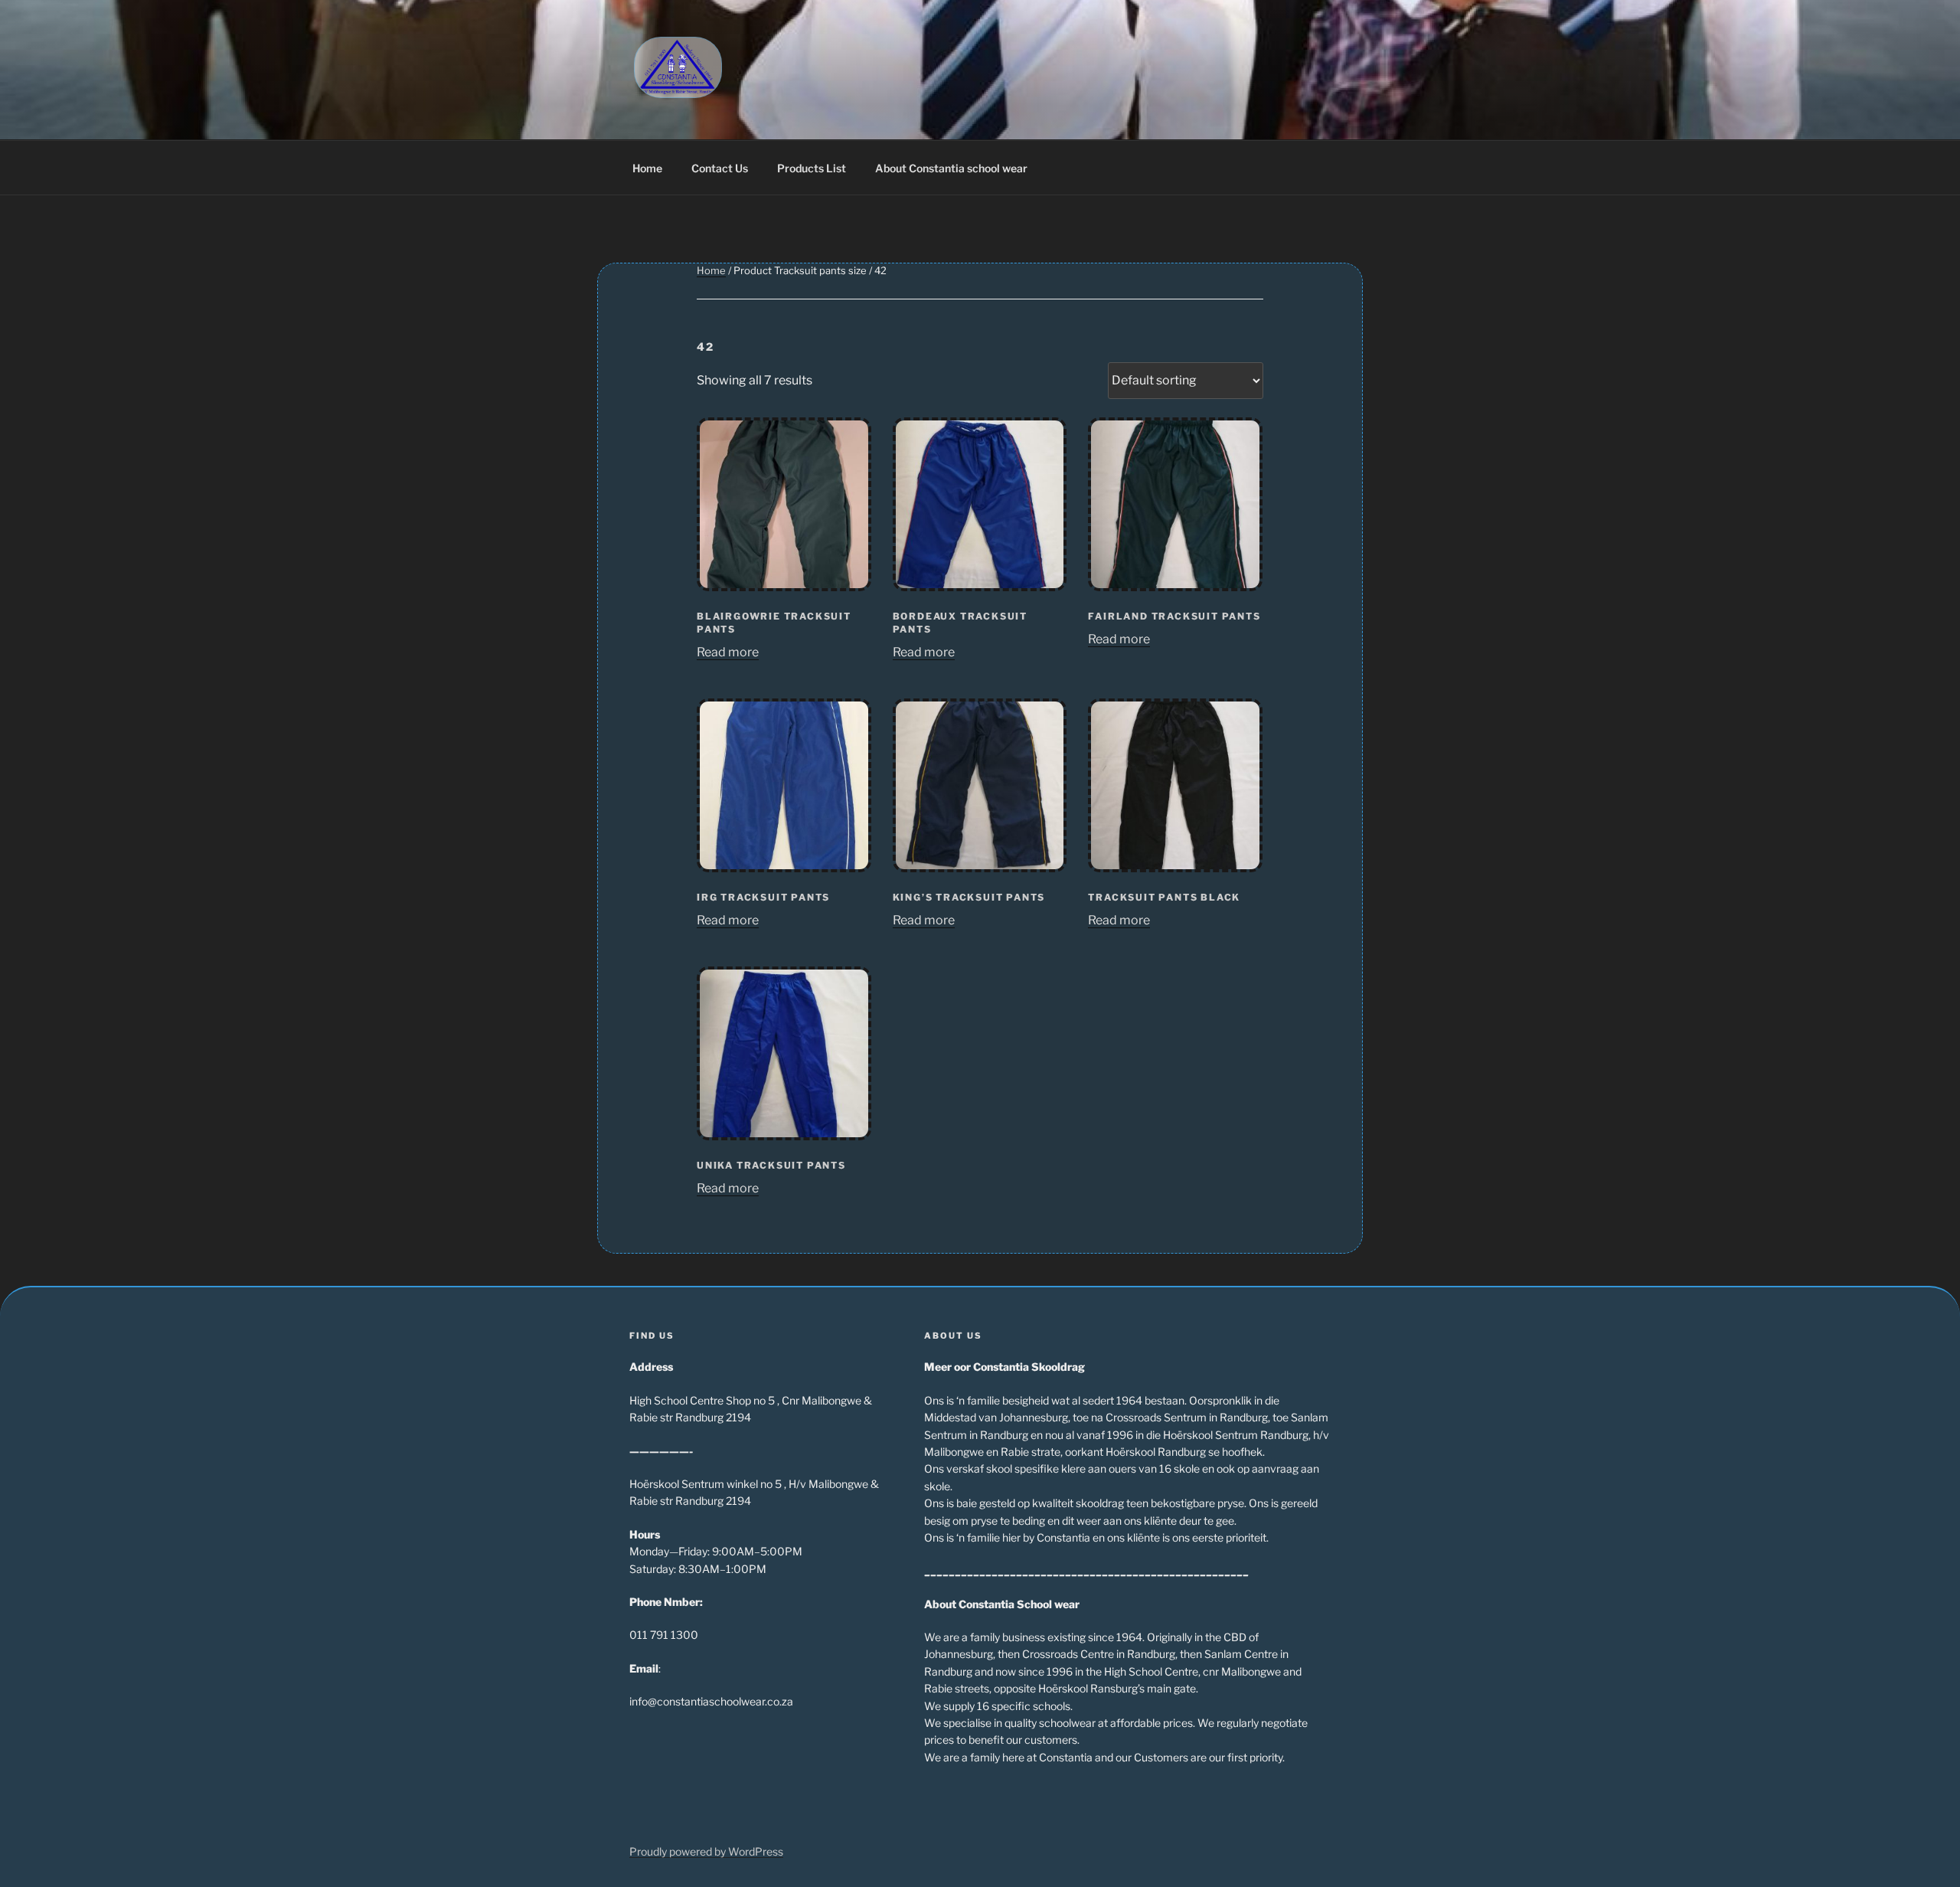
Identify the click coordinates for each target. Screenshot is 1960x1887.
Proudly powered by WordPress (706, 1851)
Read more (728, 652)
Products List (812, 168)
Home (647, 168)
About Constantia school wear (951, 168)
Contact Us (720, 168)
